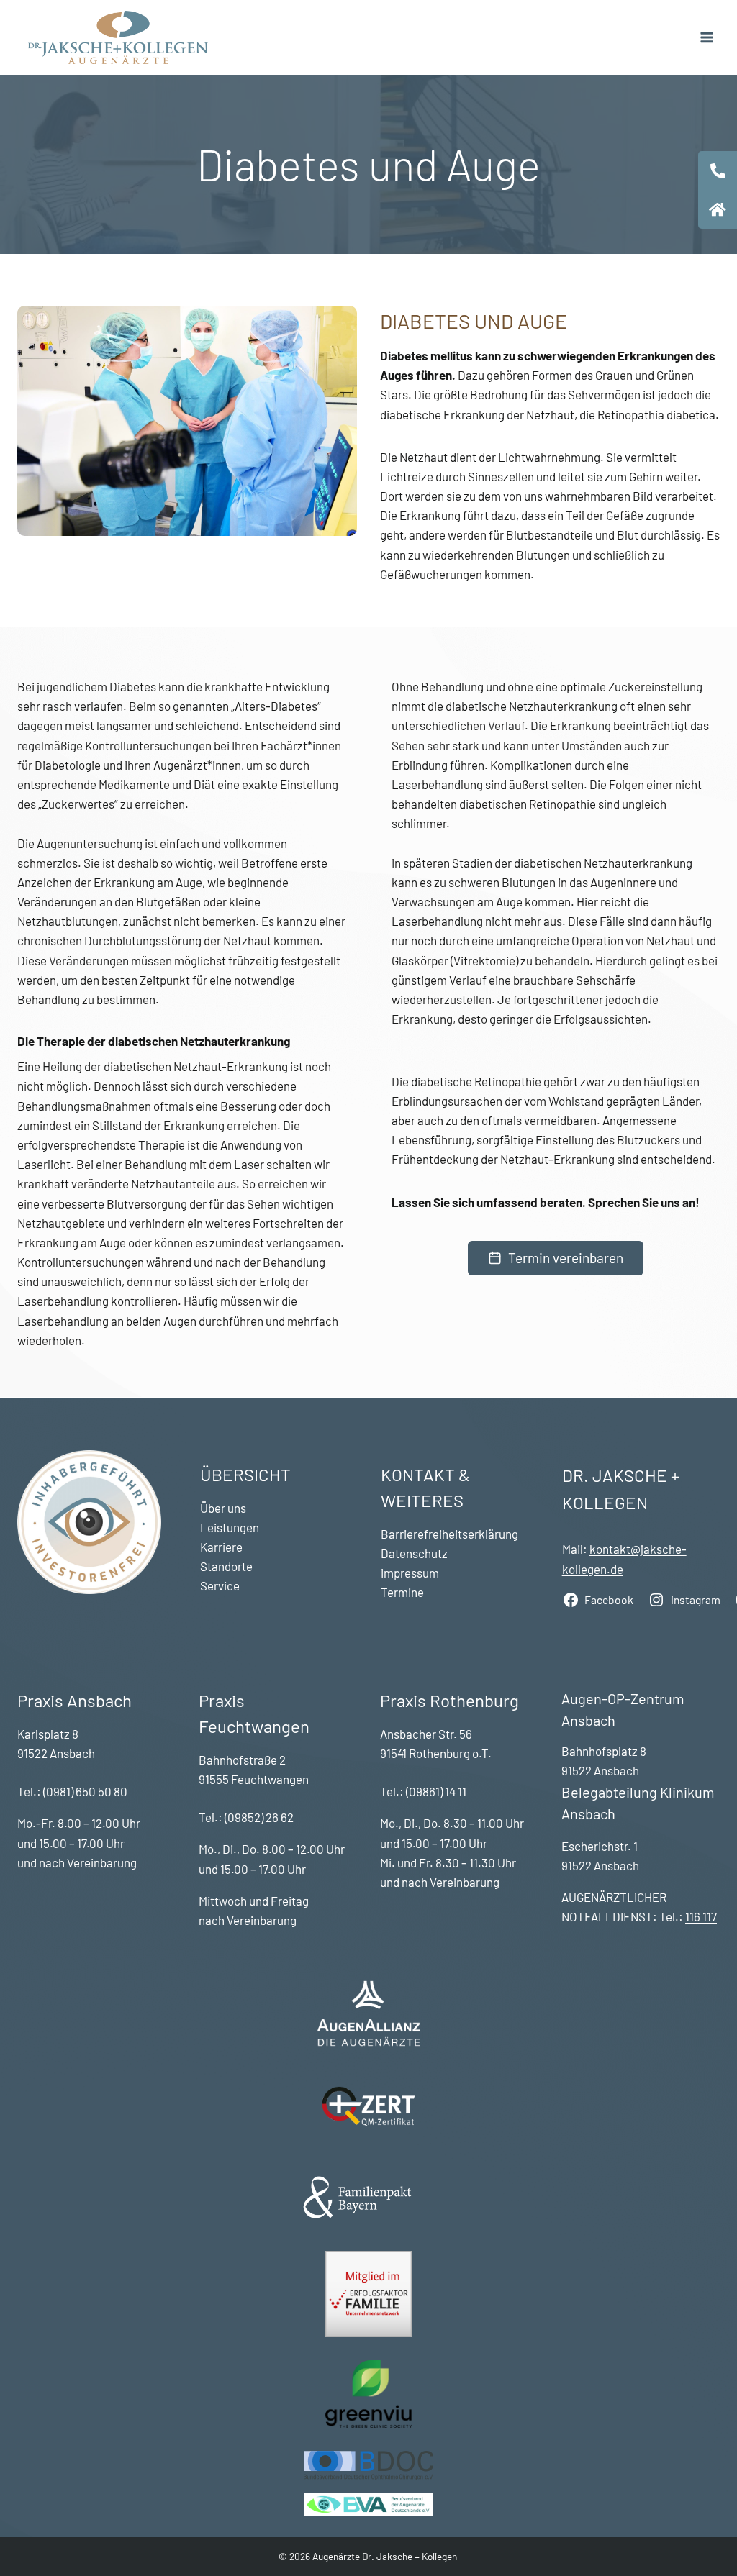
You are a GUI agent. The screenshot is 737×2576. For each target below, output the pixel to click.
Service (220, 1585)
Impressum (410, 1573)
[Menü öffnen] (706, 37)
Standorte (226, 1566)
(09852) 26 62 (259, 1817)
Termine (402, 1592)
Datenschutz (414, 1553)
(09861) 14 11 (436, 1791)
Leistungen (230, 1527)
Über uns (223, 1508)
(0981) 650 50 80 (85, 1791)
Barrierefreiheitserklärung (449, 1534)
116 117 (701, 1916)
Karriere (221, 1547)
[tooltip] (718, 170)
